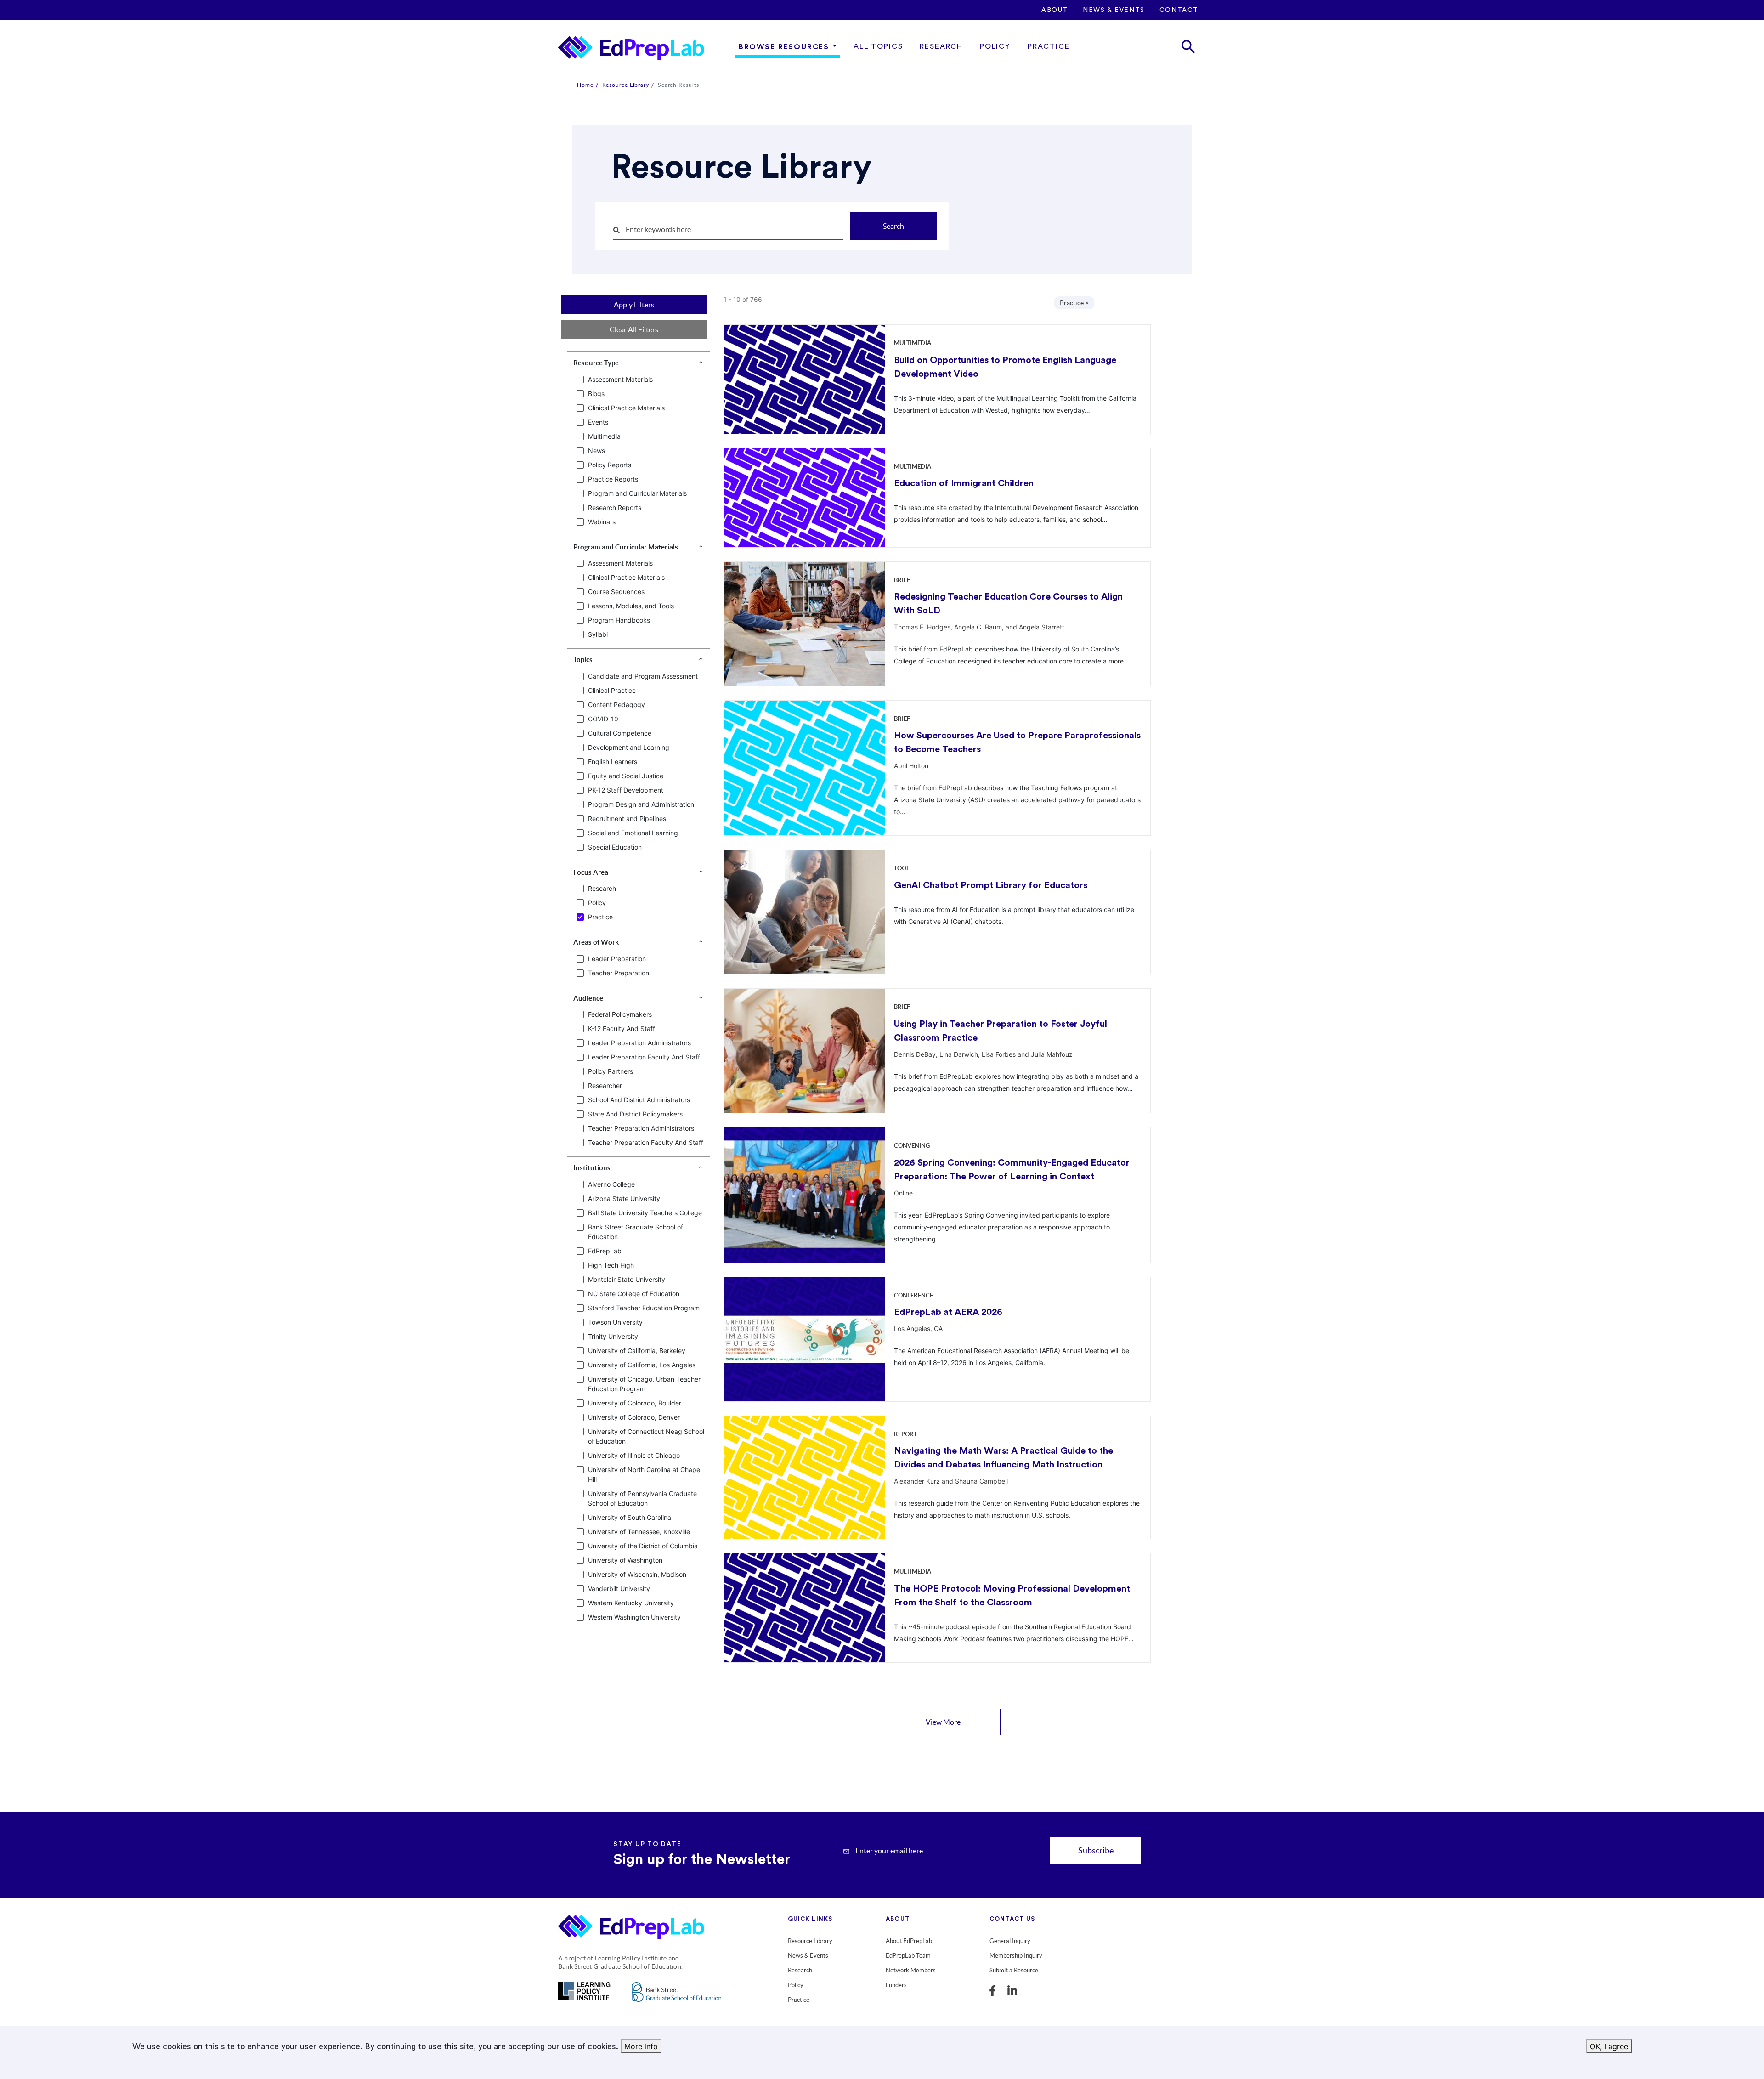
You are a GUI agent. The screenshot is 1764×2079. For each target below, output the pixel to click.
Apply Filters (634, 305)
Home (585, 85)
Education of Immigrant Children (964, 483)
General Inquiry (1010, 1941)
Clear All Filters (634, 329)
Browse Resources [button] (784, 47)
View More (943, 1722)
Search (893, 226)
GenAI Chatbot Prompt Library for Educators (991, 885)
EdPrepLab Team (908, 1956)
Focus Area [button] (591, 872)
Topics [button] (583, 660)
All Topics (878, 46)
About (1055, 10)
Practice (1049, 46)
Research (941, 46)
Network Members (911, 1970)
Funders (896, 1985)
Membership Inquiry (1016, 1956)
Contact (1179, 10)
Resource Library (626, 85)
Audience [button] (588, 998)
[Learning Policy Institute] (584, 1997)
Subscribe (1096, 1850)
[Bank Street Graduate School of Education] (676, 1998)
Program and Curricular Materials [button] (626, 547)
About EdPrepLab (909, 1941)
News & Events (1114, 10)
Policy (995, 46)
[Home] (631, 48)
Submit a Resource (1014, 1970)
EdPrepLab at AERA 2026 (948, 1312)
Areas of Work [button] (596, 942)
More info (641, 2046)
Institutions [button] (592, 1168)
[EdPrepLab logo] (635, 1929)
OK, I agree (1609, 2046)
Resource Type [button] (596, 363)
